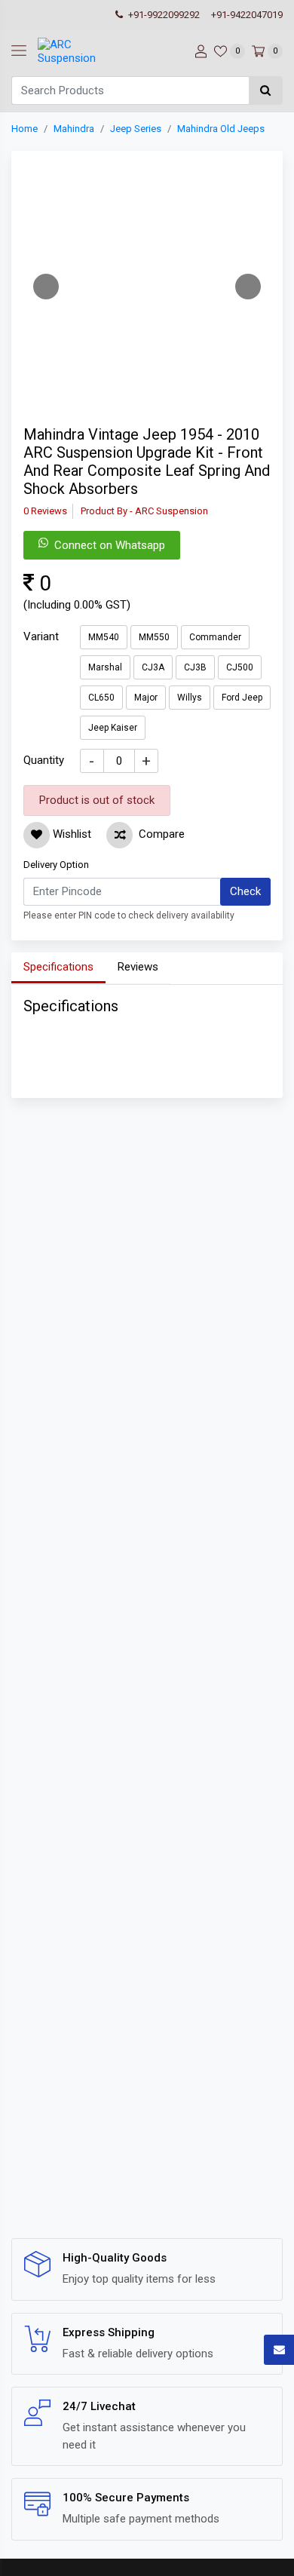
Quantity (44, 760)
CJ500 (240, 667)
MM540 (104, 637)
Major (146, 698)
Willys (190, 698)
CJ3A (153, 667)
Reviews (138, 967)
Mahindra (74, 129)
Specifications (58, 967)
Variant (41, 636)
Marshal (105, 667)
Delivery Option (56, 865)
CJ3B (195, 667)
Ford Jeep (242, 698)
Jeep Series (136, 129)
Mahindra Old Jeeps (221, 129)
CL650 (101, 698)
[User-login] (199, 51)
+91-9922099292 (163, 15)
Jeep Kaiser (113, 728)
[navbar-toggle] (19, 51)
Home (24, 129)
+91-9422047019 (247, 15)
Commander (215, 637)
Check (245, 891)
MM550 (154, 637)
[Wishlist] (37, 835)
